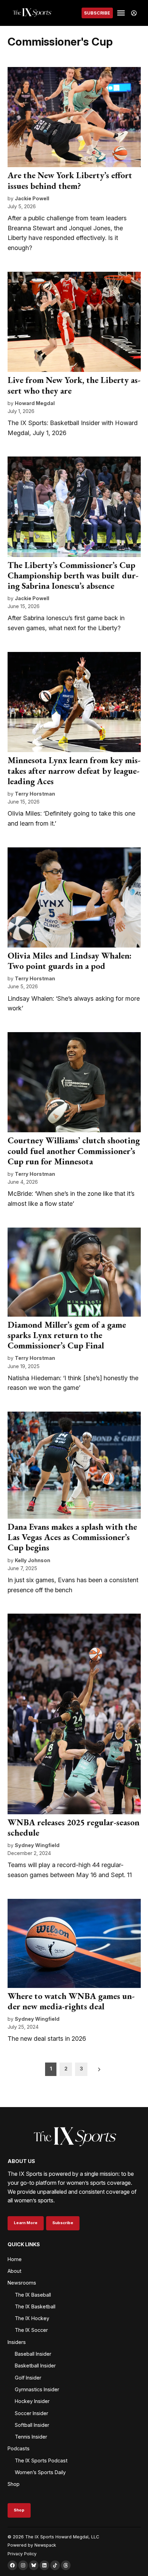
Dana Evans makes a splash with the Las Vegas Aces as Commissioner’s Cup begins (72, 1537)
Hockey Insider (32, 2401)
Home (15, 2259)
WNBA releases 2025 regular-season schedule (73, 1828)
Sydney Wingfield (37, 1845)
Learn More (26, 2223)
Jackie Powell (32, 198)
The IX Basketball (35, 2306)
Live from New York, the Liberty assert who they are (74, 385)
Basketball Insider (35, 2366)
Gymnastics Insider (37, 2389)
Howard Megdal (35, 403)
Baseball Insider (33, 2354)
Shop (14, 2484)
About (14, 2271)
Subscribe (97, 13)
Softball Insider (32, 2425)
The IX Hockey (32, 2318)
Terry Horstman (35, 794)
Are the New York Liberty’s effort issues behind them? (70, 180)
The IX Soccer (31, 2330)
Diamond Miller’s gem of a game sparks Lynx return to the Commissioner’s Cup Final (67, 1335)
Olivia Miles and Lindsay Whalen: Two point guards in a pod (70, 961)
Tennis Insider (31, 2437)
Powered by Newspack (32, 2545)
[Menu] (122, 13)
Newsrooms (22, 2283)
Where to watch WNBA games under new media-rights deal (71, 2001)
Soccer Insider (31, 2413)
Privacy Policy (22, 2554)
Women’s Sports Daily (40, 2472)
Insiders (17, 2342)
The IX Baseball (33, 2295)
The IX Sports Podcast (41, 2460)
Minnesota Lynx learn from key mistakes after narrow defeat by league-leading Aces (74, 771)
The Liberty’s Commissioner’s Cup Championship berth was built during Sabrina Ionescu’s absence (73, 575)
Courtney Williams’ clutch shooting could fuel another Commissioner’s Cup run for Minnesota (74, 1151)
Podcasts (19, 2448)
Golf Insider (28, 2378)
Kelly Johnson (33, 1560)
